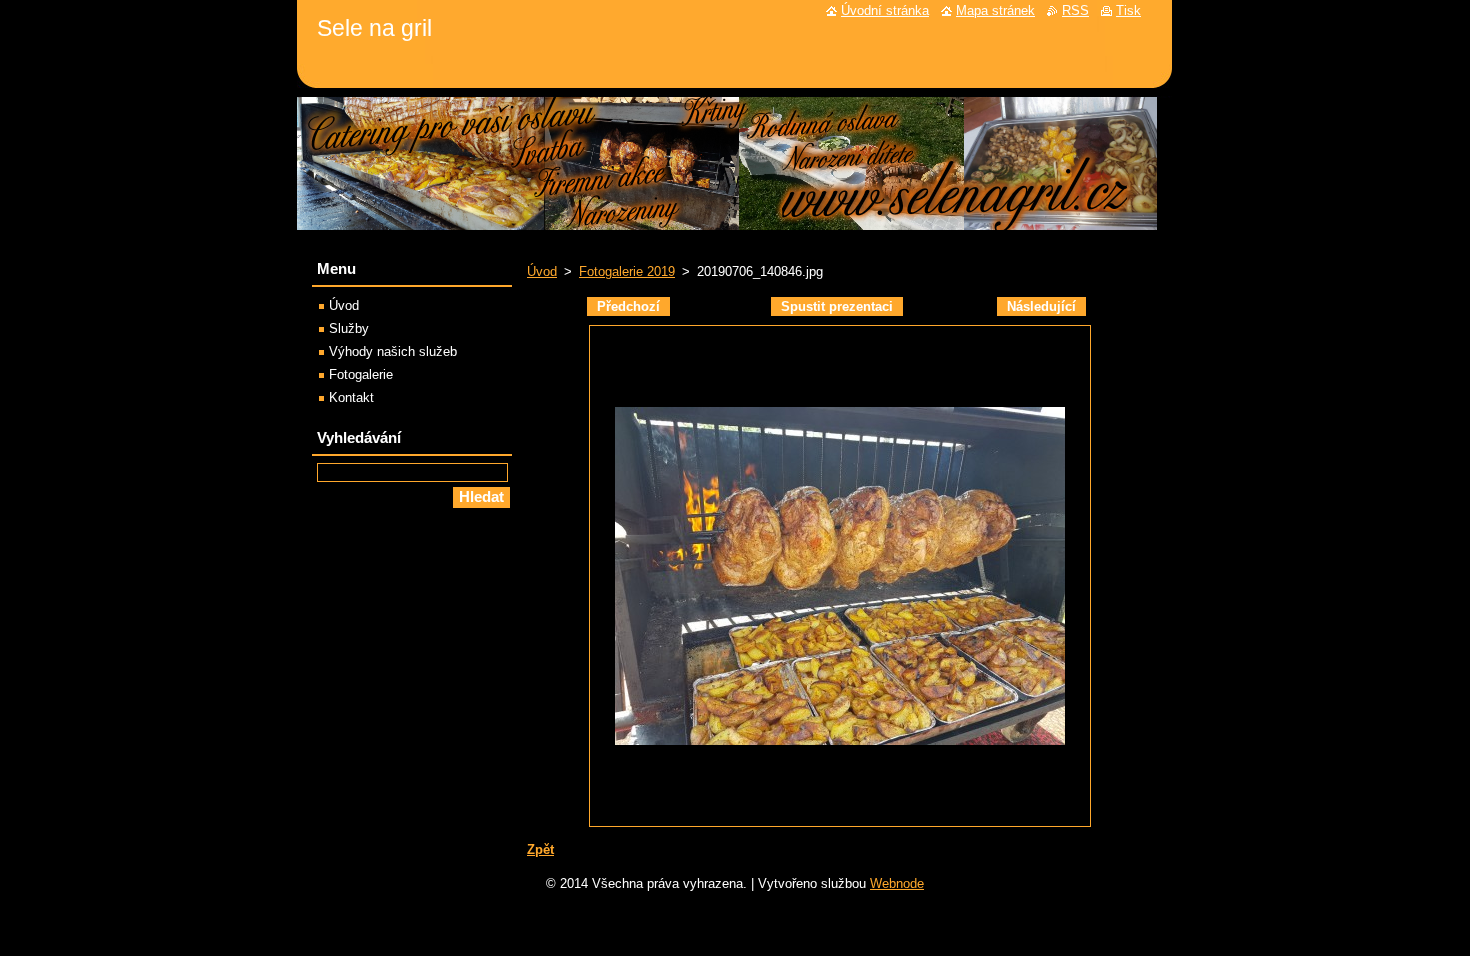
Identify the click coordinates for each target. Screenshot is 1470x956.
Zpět (540, 849)
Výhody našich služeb (393, 351)
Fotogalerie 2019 (627, 271)
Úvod (542, 271)
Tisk (1128, 10)
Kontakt (351, 397)
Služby (349, 328)
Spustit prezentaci (837, 306)
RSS (1075, 10)
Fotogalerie (361, 374)
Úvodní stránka (885, 10)
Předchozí (628, 306)
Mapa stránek (995, 10)
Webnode (897, 883)
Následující (1041, 306)
